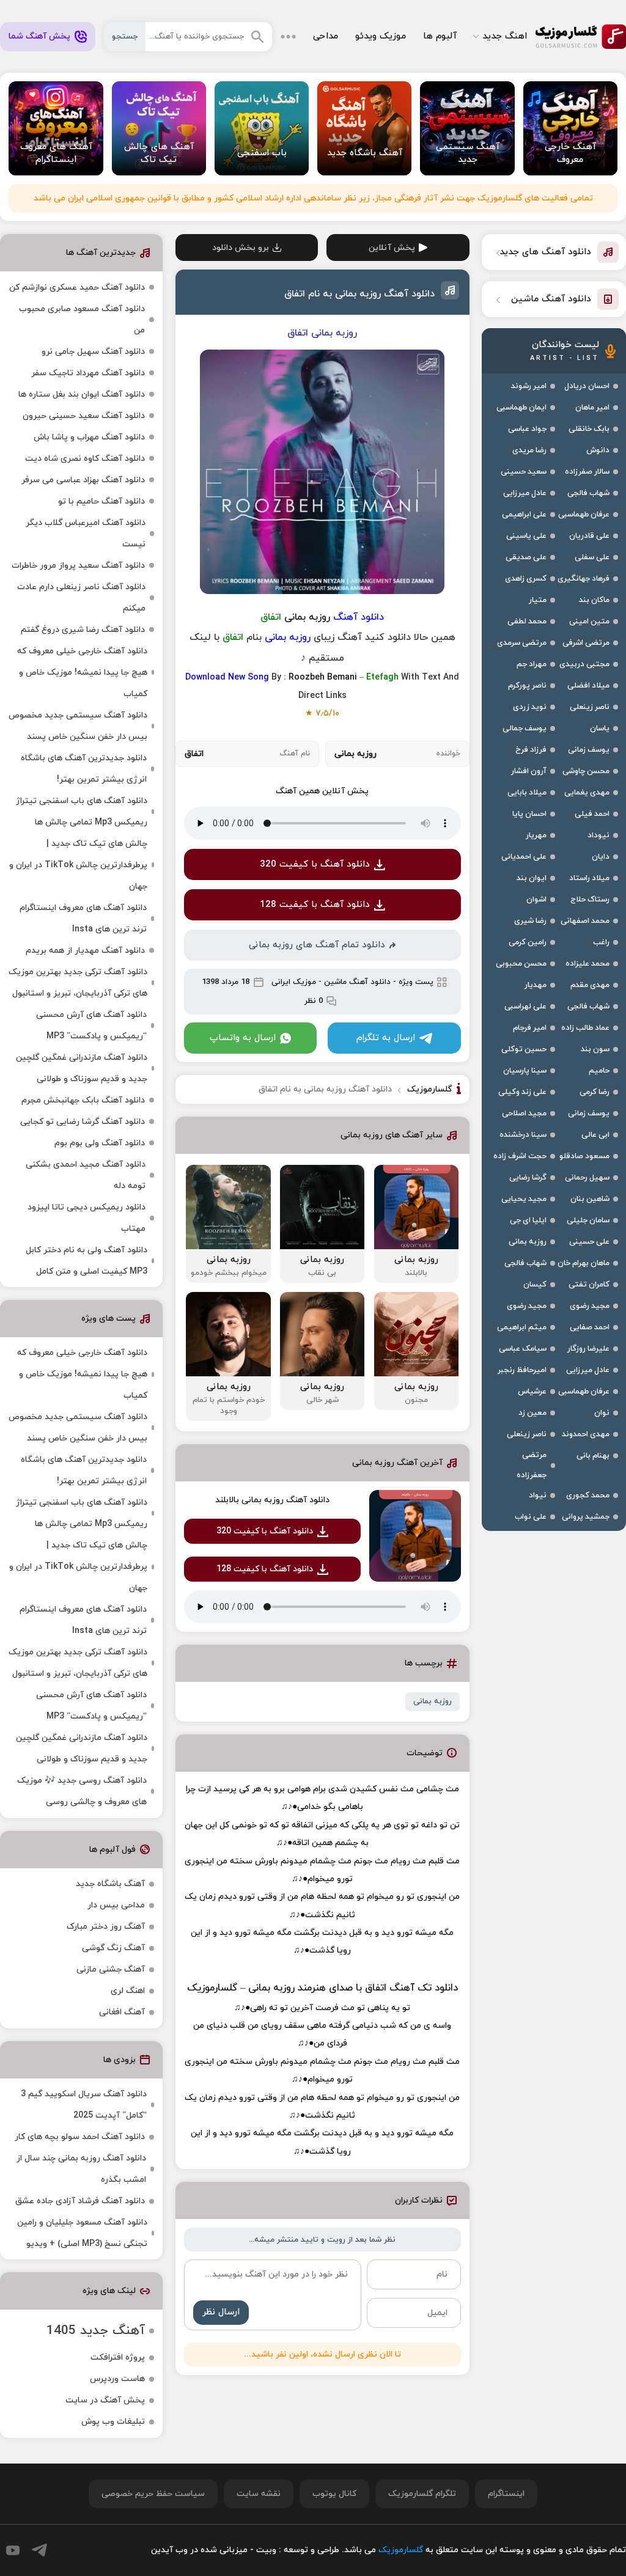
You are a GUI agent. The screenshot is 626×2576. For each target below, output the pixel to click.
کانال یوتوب (334, 2494)
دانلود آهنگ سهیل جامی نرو (93, 352)
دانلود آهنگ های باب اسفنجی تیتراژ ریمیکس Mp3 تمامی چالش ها (82, 812)
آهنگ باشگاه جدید (110, 1884)
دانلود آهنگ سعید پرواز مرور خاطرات (78, 566)
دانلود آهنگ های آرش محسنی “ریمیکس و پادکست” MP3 (91, 1026)
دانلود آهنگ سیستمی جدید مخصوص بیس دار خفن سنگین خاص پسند (78, 726)
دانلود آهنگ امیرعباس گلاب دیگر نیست (86, 534)
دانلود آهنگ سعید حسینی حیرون (84, 416)
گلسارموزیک (581, 37)
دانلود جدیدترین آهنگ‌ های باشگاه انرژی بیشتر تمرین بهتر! (84, 769)
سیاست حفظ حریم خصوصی (153, 2494)
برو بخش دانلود (241, 248)
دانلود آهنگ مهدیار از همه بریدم (85, 951)
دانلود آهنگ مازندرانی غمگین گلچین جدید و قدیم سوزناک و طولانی (82, 1068)
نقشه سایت (259, 2494)
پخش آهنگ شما (39, 36)
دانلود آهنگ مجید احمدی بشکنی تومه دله (86, 1175)
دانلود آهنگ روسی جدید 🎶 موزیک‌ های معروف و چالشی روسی (82, 1791)
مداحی (326, 36)
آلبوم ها (440, 36)
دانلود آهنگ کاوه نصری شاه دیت (85, 459)
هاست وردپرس (117, 2379)
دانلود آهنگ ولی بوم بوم (100, 1143)
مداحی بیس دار (116, 1905)
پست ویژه (416, 982)
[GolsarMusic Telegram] (39, 2550)
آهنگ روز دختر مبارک (106, 1927)
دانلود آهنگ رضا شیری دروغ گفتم (83, 630)
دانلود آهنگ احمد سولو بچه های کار (80, 2137)
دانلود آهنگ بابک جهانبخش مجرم (83, 1100)
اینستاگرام (506, 2494)
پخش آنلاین (392, 248)
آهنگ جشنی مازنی (111, 1969)
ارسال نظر (221, 2312)
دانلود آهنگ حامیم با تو (101, 501)
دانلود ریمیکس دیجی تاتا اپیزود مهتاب (87, 1218)
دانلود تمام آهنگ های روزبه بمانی (317, 945)
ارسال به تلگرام (386, 1038)
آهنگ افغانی (122, 2012)
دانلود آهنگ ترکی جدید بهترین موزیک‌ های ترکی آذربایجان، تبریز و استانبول (78, 983)
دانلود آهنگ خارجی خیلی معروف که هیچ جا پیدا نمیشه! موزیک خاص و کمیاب (82, 673)
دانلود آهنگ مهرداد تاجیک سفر (88, 373)
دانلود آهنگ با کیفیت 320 (315, 864)
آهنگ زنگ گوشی (113, 1948)
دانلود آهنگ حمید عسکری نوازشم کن (77, 288)
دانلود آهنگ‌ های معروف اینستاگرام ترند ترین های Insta (83, 919)
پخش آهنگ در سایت (105, 2400)
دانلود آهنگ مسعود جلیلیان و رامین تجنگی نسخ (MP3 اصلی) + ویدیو (82, 2233)
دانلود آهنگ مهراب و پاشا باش (89, 437)
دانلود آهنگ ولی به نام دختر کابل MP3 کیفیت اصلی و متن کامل (87, 1261)
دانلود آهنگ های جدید (545, 252)
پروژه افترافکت (118, 2358)
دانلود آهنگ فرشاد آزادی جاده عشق (80, 2201)
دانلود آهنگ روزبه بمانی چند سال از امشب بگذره (81, 2169)
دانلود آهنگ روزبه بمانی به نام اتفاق (359, 294)
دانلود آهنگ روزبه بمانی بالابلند (272, 1500)
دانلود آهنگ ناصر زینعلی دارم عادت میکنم (81, 598)
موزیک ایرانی (294, 982)
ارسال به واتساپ (243, 1038)
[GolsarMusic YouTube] (13, 2550)
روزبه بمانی (433, 1701)
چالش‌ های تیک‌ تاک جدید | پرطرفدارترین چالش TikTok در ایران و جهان (78, 865)
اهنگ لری (128, 1991)
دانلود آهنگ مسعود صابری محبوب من (82, 320)
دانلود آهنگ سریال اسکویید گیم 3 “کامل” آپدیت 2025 (84, 2105)
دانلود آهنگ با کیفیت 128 (315, 905)
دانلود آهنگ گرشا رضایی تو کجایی (83, 1122)
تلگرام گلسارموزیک (422, 2494)
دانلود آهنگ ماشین (357, 982)
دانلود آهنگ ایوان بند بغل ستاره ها (82, 394)
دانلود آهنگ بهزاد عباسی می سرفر (83, 480)
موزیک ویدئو (381, 36)
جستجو (125, 37)
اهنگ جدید (505, 36)
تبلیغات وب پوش (113, 2422)
